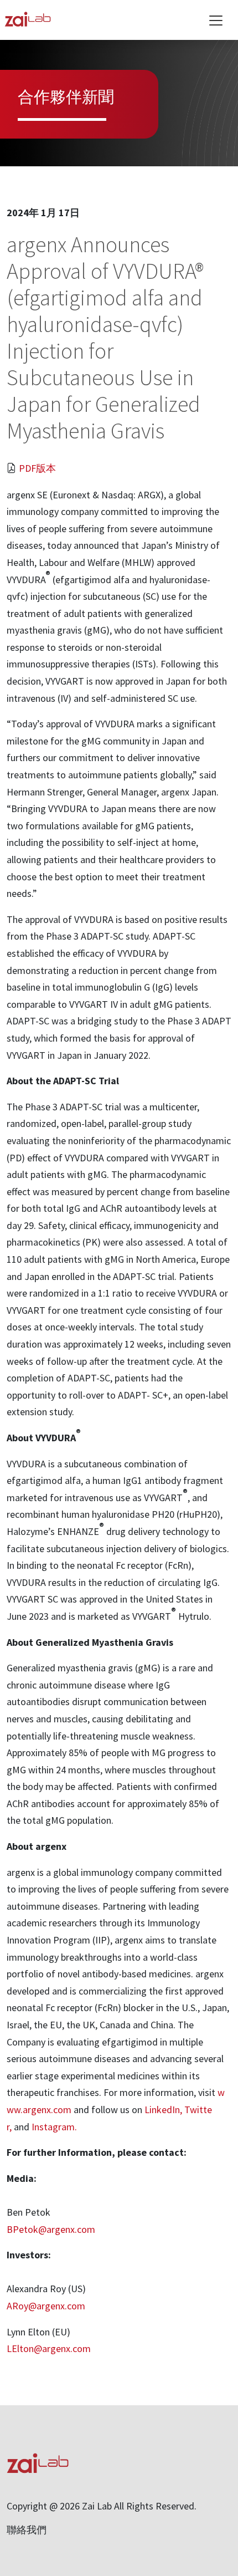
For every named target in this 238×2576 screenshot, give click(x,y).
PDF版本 (37, 468)
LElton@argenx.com (49, 2348)
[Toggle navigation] (216, 21)
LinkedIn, (163, 2110)
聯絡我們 (27, 2530)
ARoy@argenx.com (46, 2306)
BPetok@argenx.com (51, 2229)
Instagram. (54, 2127)
